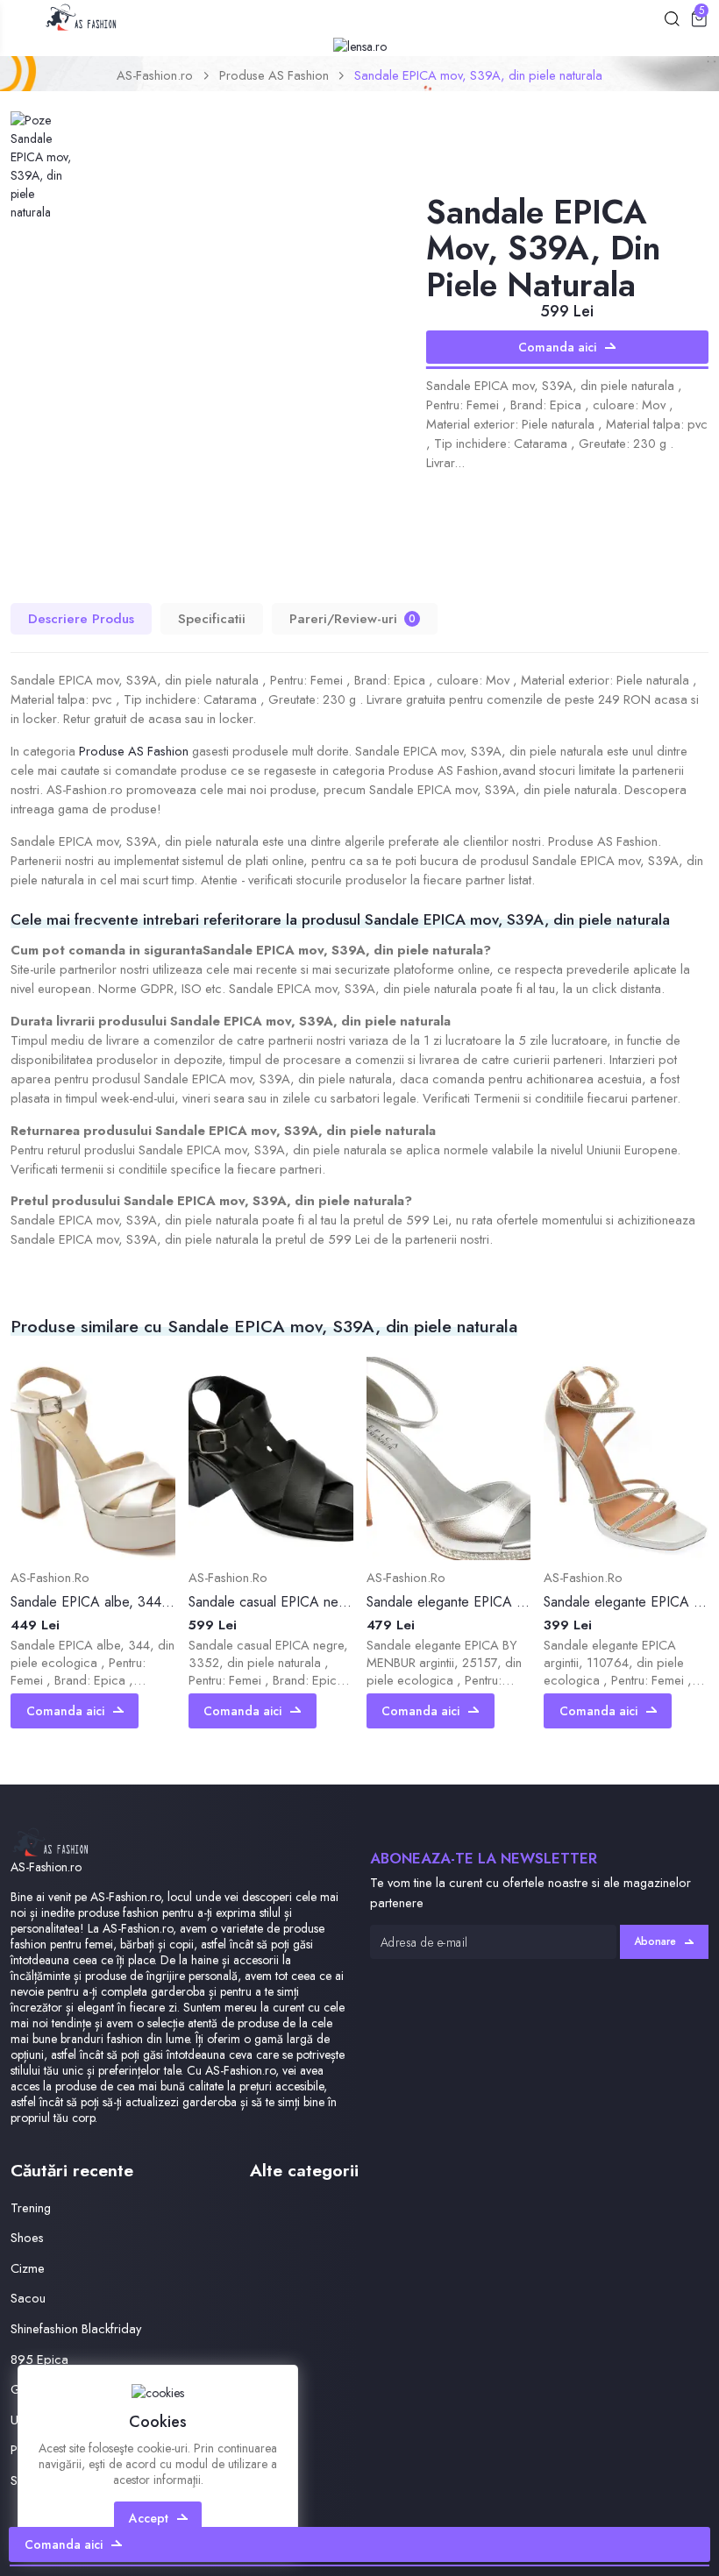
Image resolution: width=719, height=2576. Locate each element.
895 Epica (39, 2359)
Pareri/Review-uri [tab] (352, 619)
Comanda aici (557, 347)
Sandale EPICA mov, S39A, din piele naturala (478, 75)
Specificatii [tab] (212, 619)
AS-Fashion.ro (155, 75)
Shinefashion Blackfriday (76, 2328)
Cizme (28, 2268)
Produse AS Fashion (274, 75)
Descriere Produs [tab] (81, 619)
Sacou (28, 2298)
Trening (31, 2207)
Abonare (655, 1941)
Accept (149, 2518)
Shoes (27, 2237)
